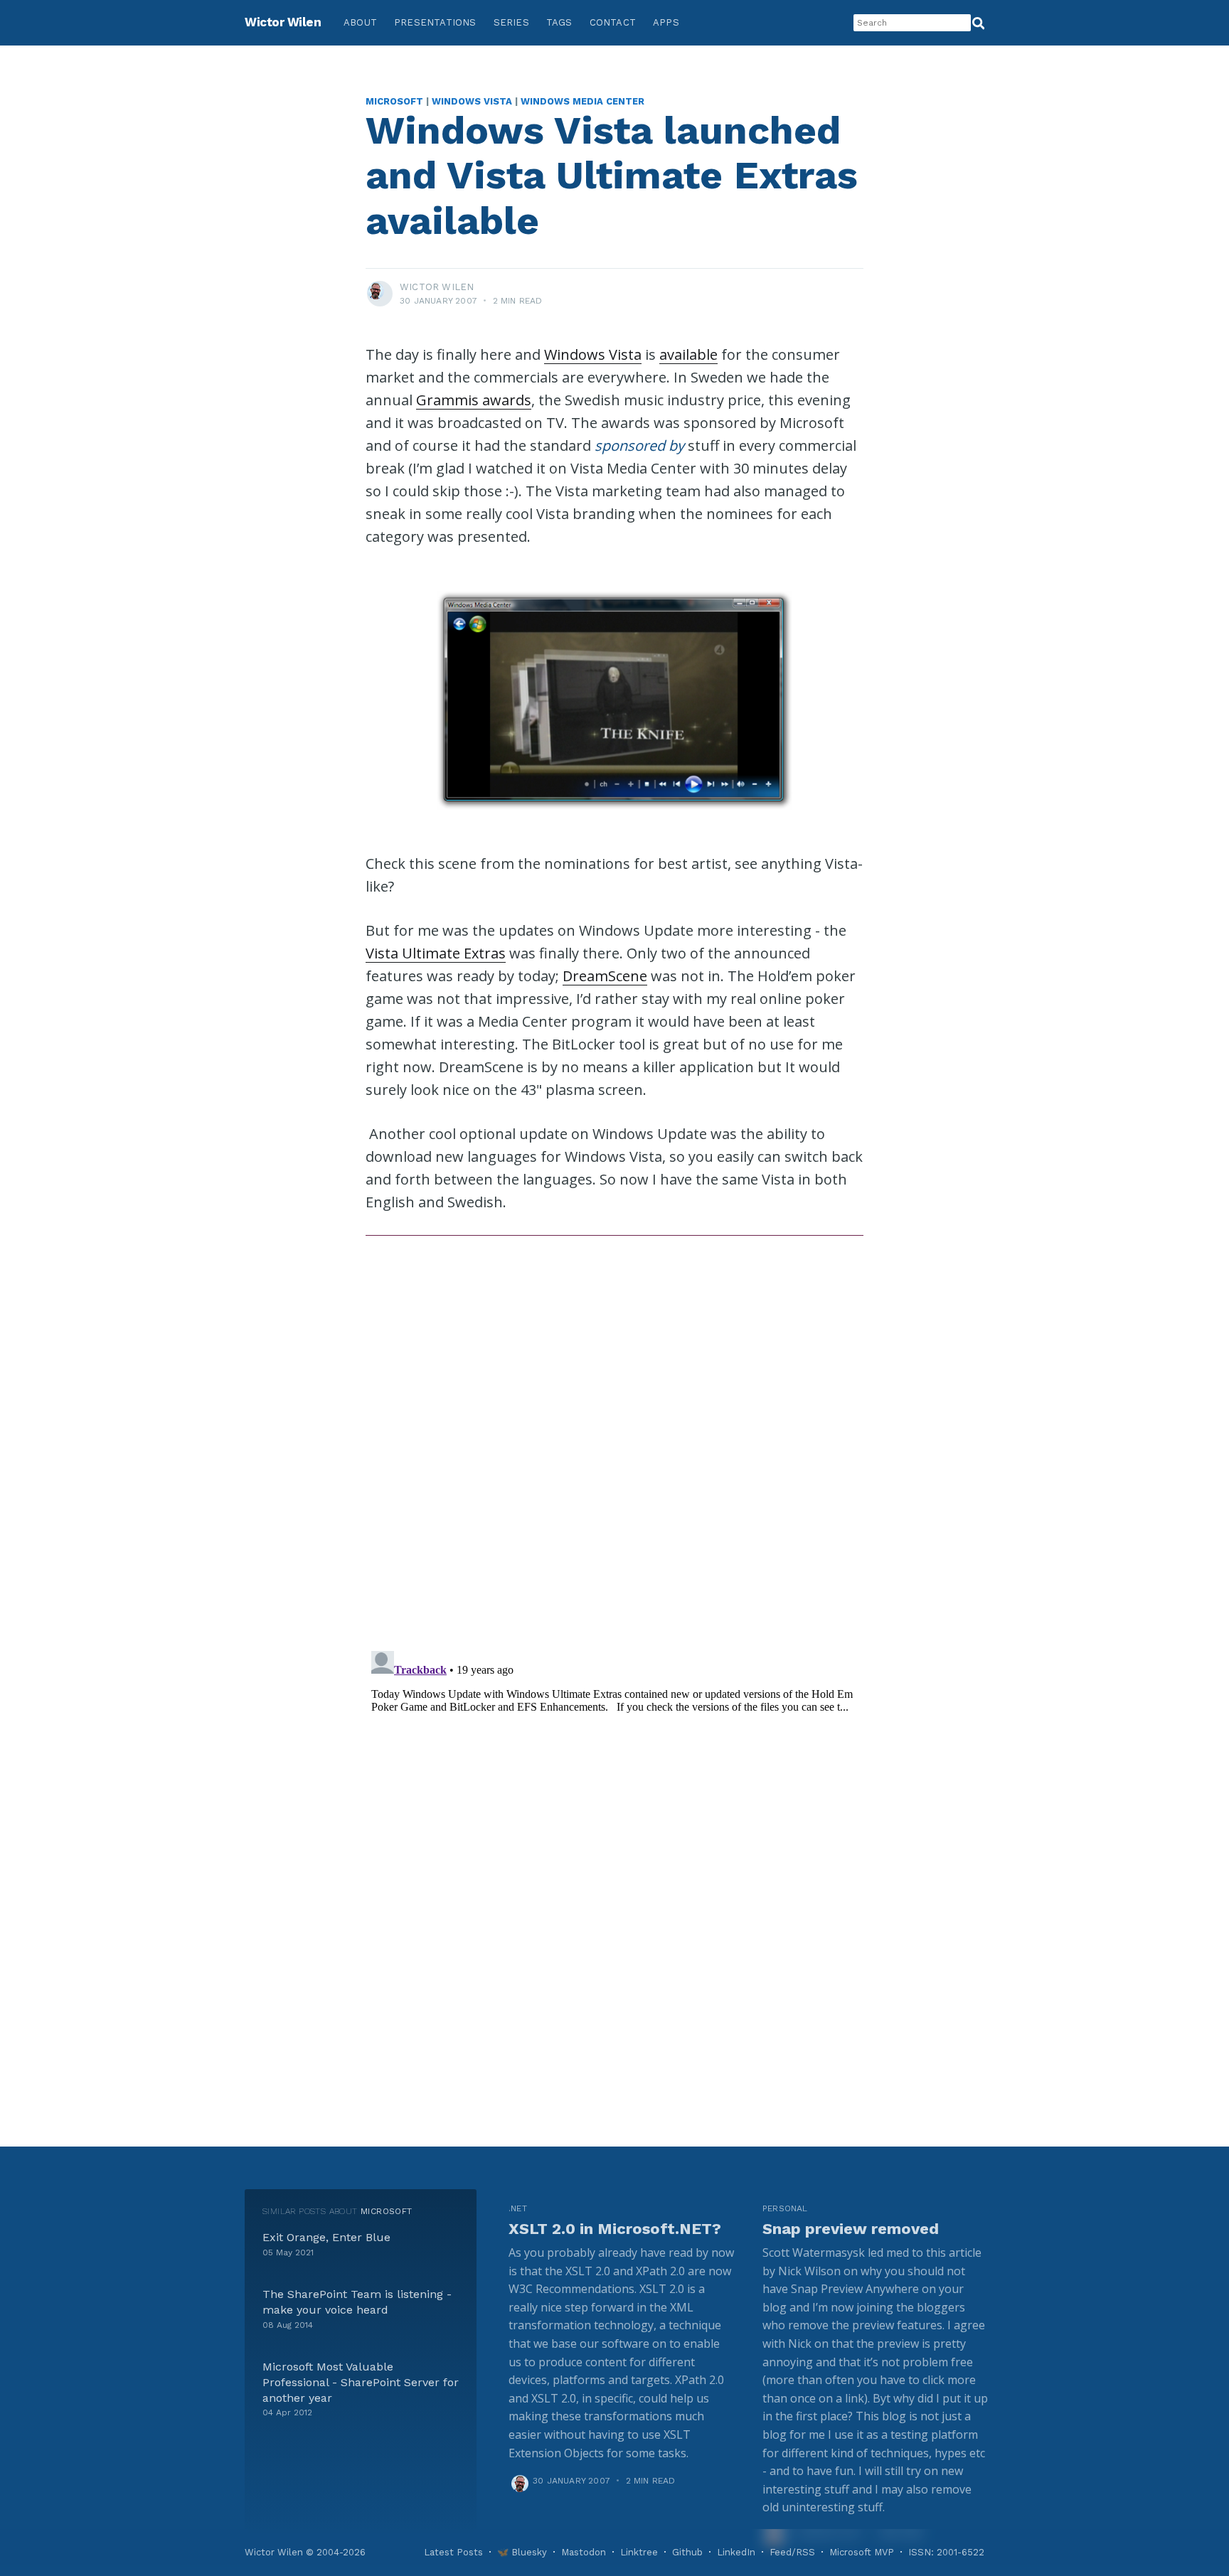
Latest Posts (453, 2552)
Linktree (639, 2552)
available (688, 354)
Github (687, 2552)
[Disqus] (614, 1436)
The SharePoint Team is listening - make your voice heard (357, 2302)
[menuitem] (360, 23)
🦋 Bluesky (522, 2552)
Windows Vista (472, 101)
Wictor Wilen (283, 22)
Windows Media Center (582, 101)
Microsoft (394, 101)
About (360, 22)
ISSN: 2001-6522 (946, 2552)
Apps (666, 22)
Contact (613, 22)
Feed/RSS (792, 2552)
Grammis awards (474, 400)
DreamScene (605, 976)
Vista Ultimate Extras (436, 953)
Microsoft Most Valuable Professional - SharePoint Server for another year (361, 2382)
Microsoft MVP (862, 2552)
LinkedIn (736, 2552)
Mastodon (584, 2552)
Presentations (435, 22)
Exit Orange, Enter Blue (326, 2237)
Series (511, 22)
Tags (559, 22)
